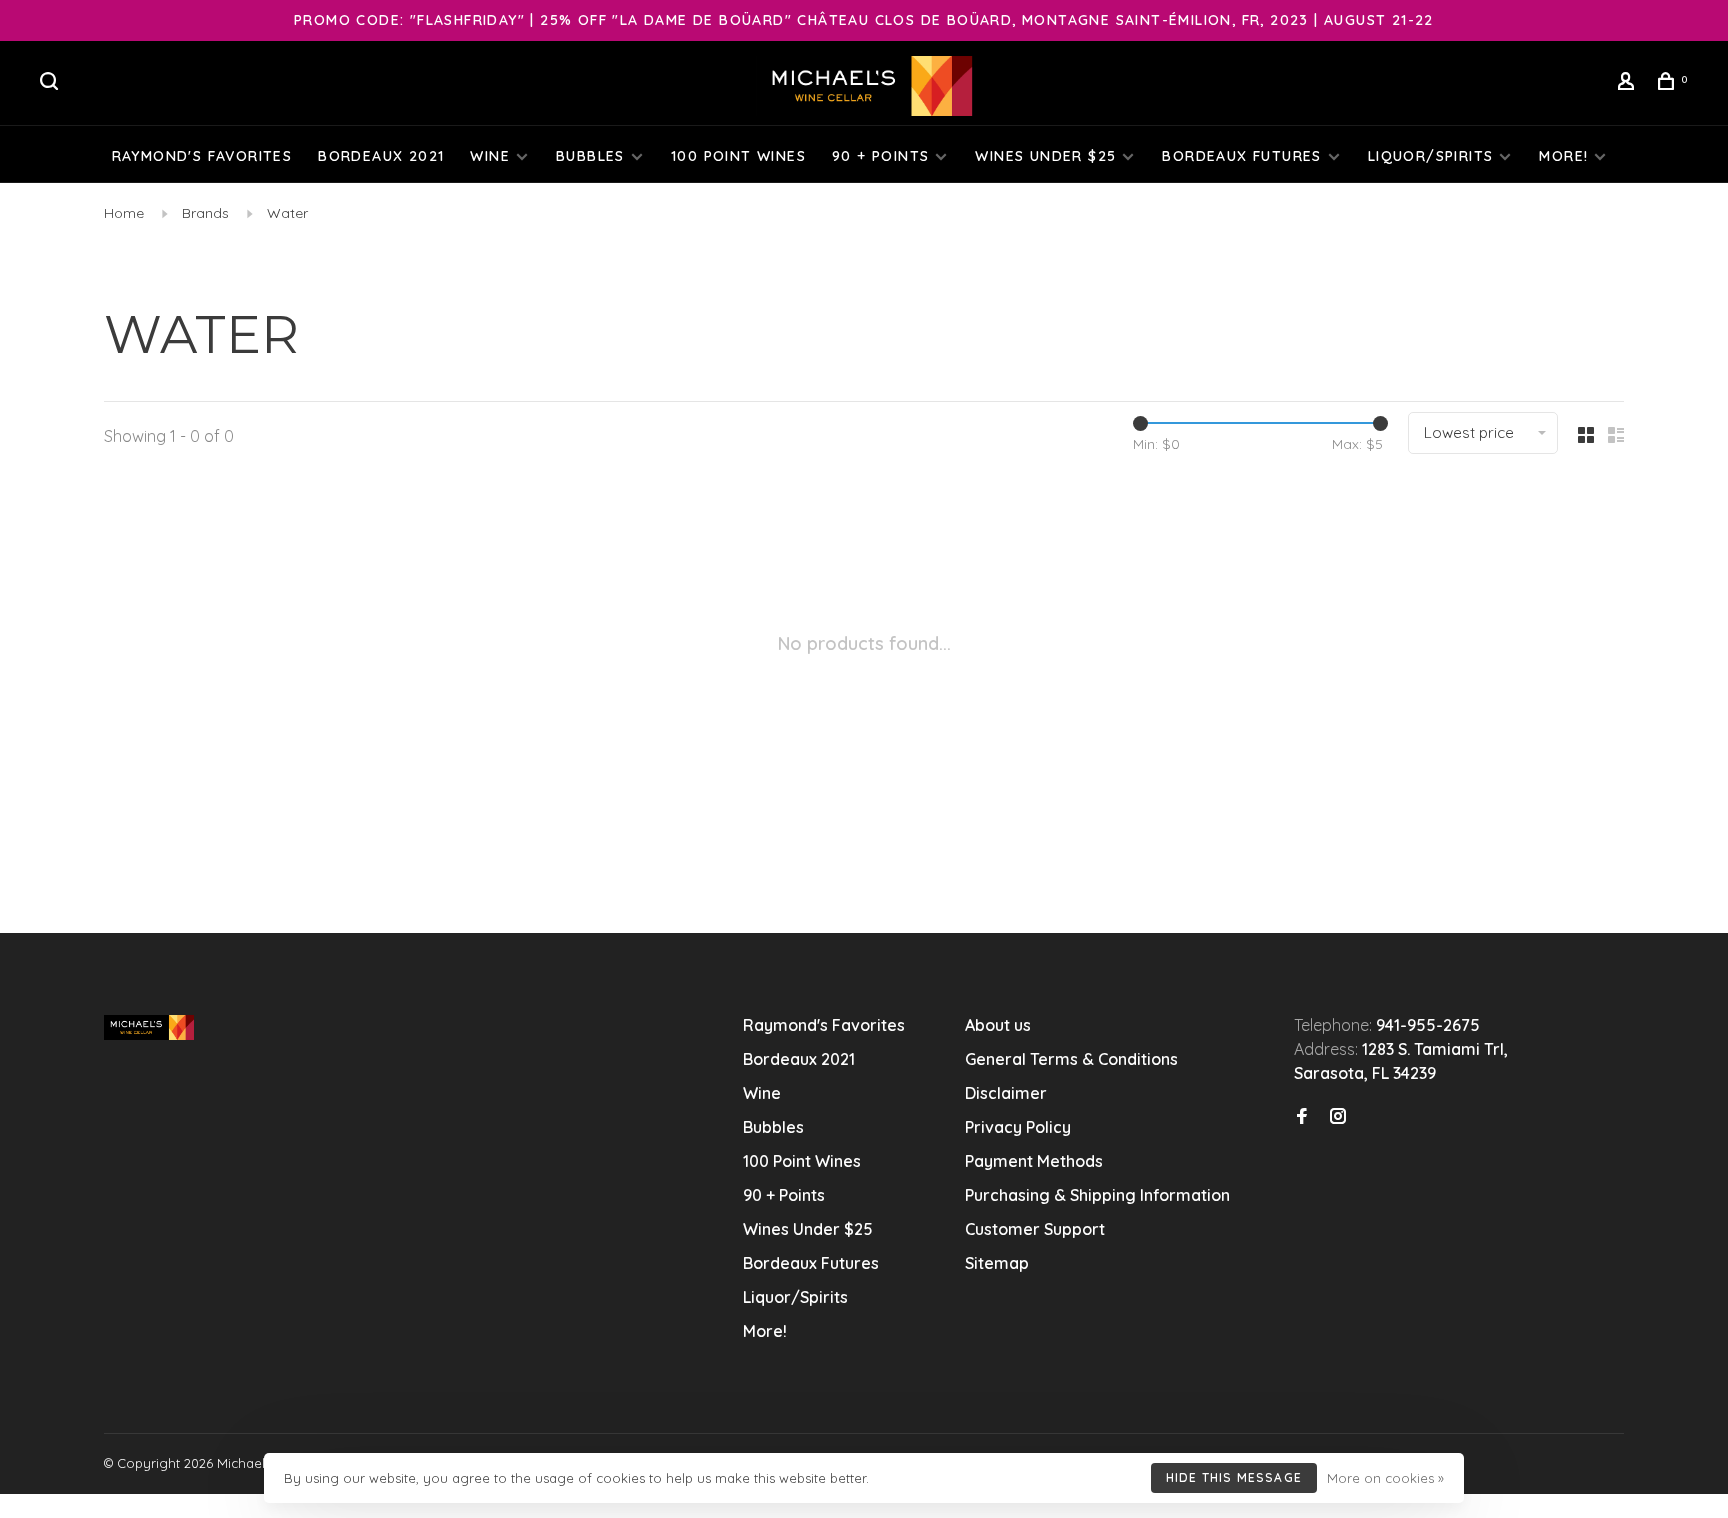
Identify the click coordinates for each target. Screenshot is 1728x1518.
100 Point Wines (738, 156)
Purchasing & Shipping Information (1099, 1195)
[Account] (1629, 84)
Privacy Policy (1018, 1127)
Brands (205, 213)
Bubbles (590, 156)
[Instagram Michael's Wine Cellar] (1338, 1117)
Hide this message (1234, 1477)
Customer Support (1035, 1229)
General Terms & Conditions (1071, 1059)
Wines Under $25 (1045, 156)
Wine (490, 156)
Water (287, 213)
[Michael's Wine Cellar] (149, 1027)
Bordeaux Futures (1241, 156)
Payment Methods (1034, 1161)
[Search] (52, 84)
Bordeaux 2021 (381, 156)
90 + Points (880, 156)
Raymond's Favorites (202, 156)
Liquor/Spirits (1431, 156)
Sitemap (997, 1263)
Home (124, 213)
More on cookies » (1385, 1478)
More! (1563, 156)
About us (998, 1025)
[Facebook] (1302, 1117)
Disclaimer (1006, 1093)
